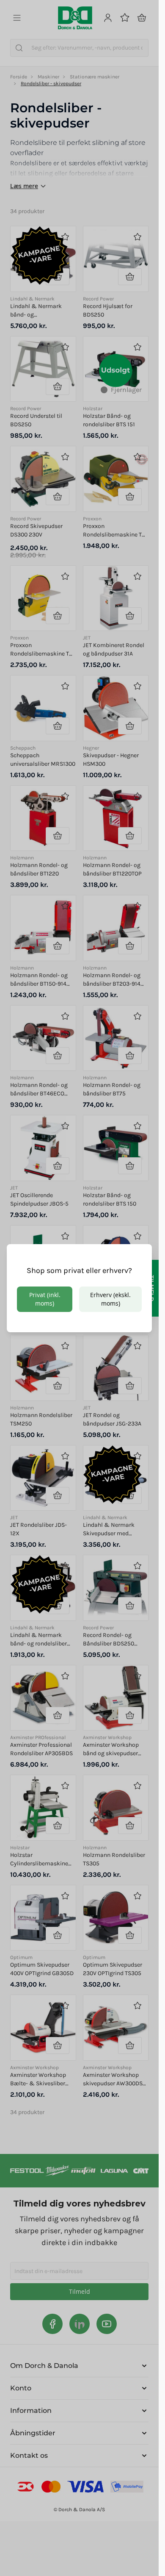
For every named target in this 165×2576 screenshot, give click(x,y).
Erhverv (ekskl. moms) (110, 1299)
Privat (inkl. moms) (45, 1299)
